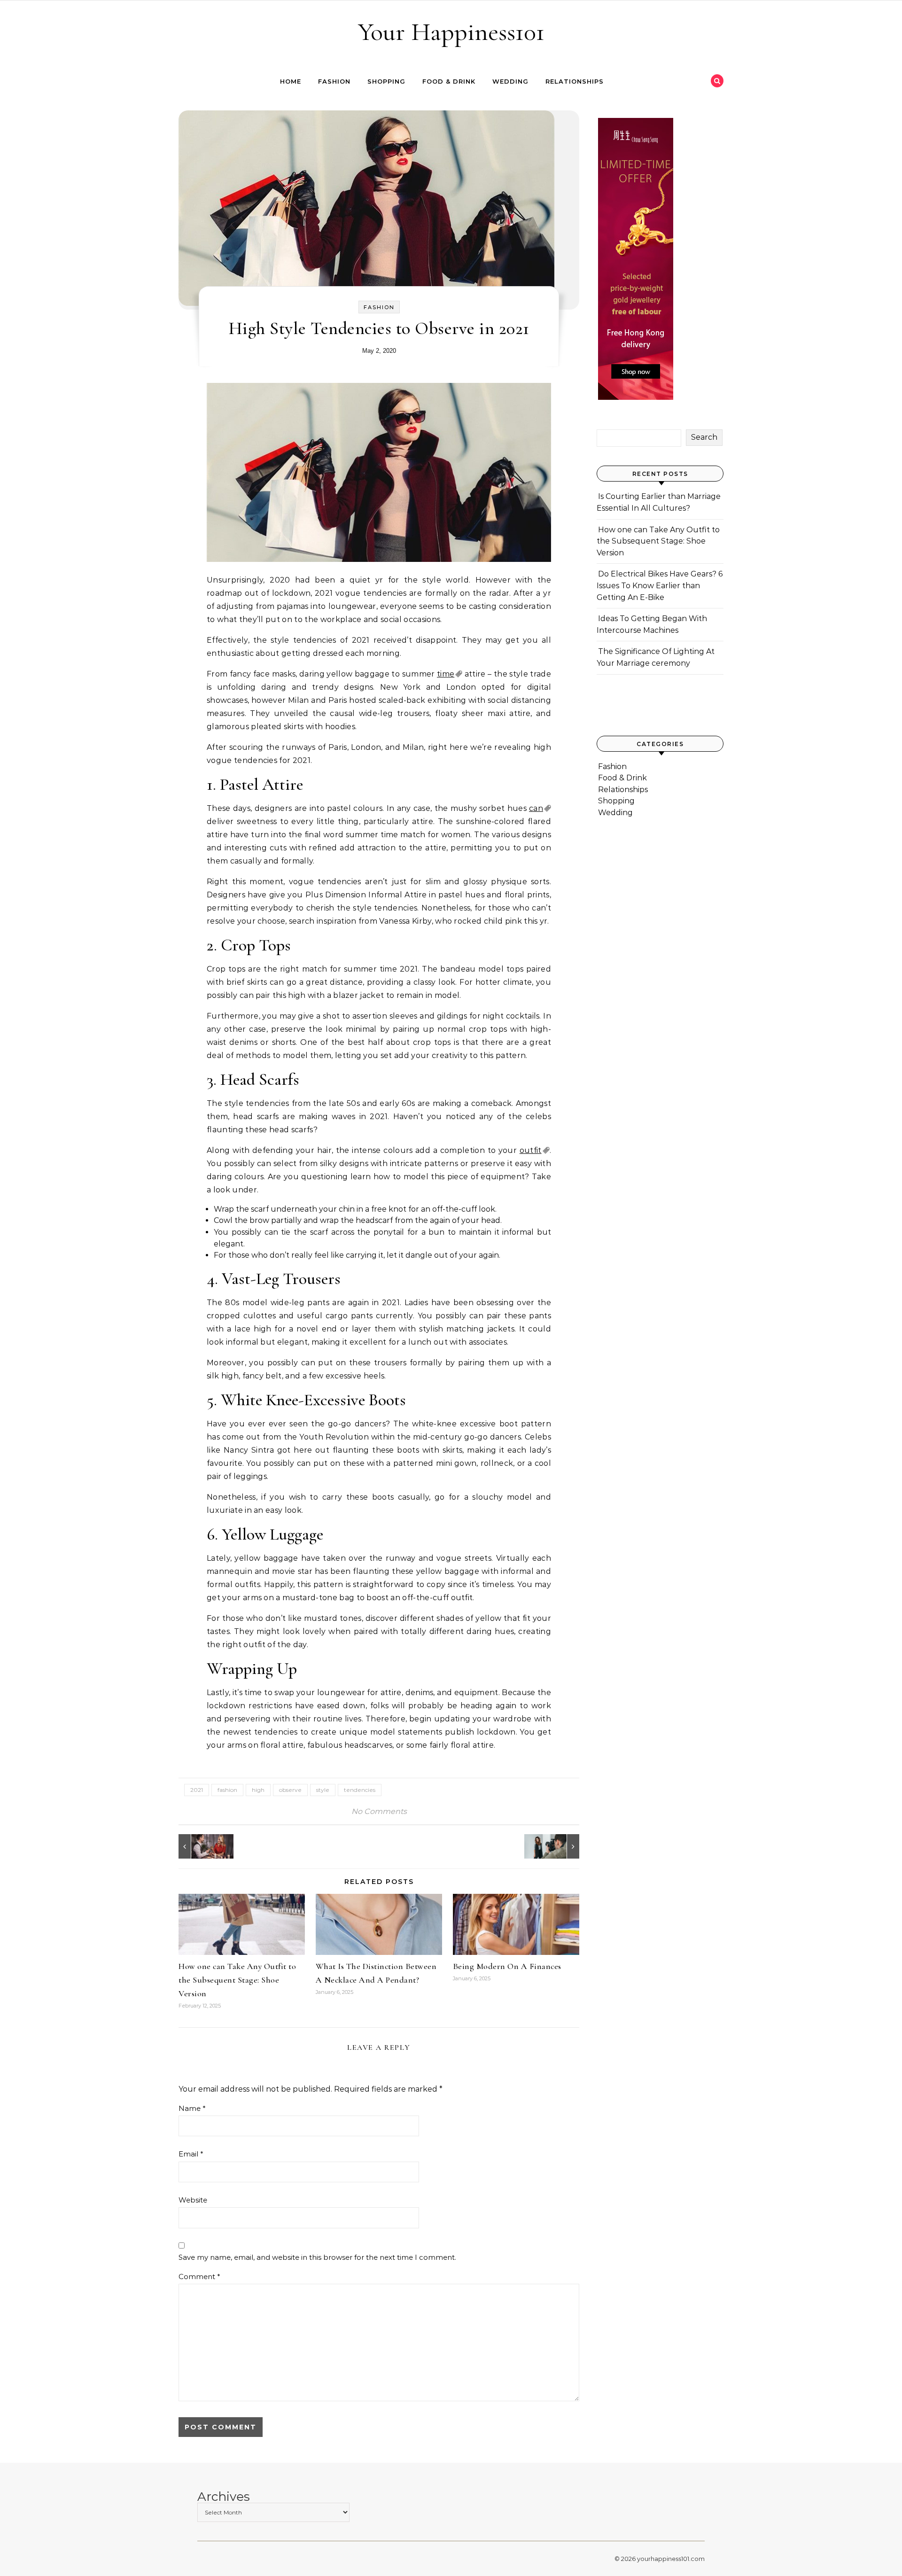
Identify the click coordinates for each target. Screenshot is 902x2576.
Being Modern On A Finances (507, 1966)
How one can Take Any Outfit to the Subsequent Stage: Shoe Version (237, 1980)
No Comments (379, 1811)
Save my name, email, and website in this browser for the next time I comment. (317, 2257)
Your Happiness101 (451, 32)
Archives (224, 2497)
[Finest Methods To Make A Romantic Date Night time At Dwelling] (200, 1846)
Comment (199, 2276)
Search (704, 437)
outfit (531, 1150)
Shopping (386, 81)
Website (193, 2200)
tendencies (360, 1790)
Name (192, 2108)
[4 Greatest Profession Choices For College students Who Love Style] (558, 1846)
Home (291, 81)
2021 (197, 1790)
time (446, 674)
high (258, 1790)
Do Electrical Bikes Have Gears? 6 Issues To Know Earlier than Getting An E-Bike (660, 585)
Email (191, 2154)
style (323, 1790)
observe (290, 1790)
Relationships (575, 81)
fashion (227, 1790)
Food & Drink (449, 81)
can (536, 808)
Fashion (334, 81)
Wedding (510, 81)
